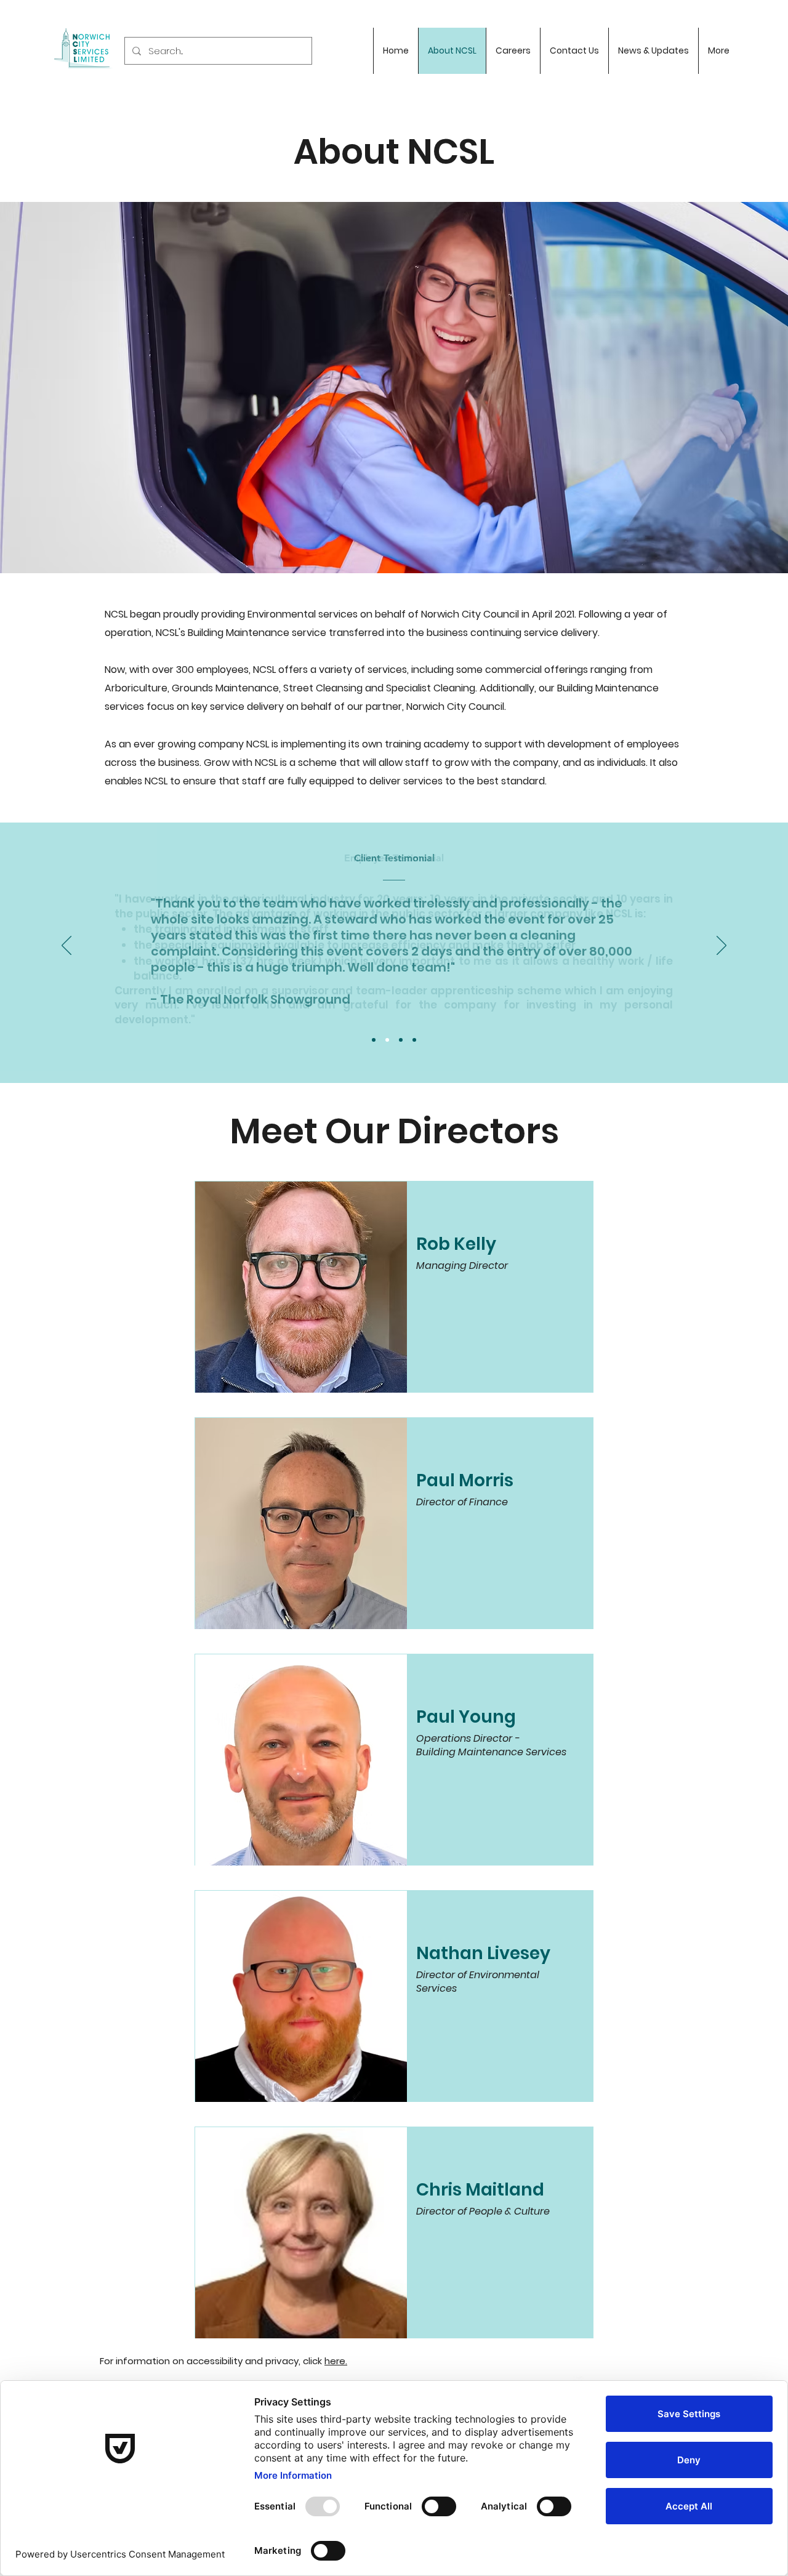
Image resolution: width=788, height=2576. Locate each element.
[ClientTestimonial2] (401, 1040)
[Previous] (66, 946)
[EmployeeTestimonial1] (387, 1040)
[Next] (722, 946)
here (335, 2361)
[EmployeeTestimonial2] (414, 1040)
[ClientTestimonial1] (374, 1040)
